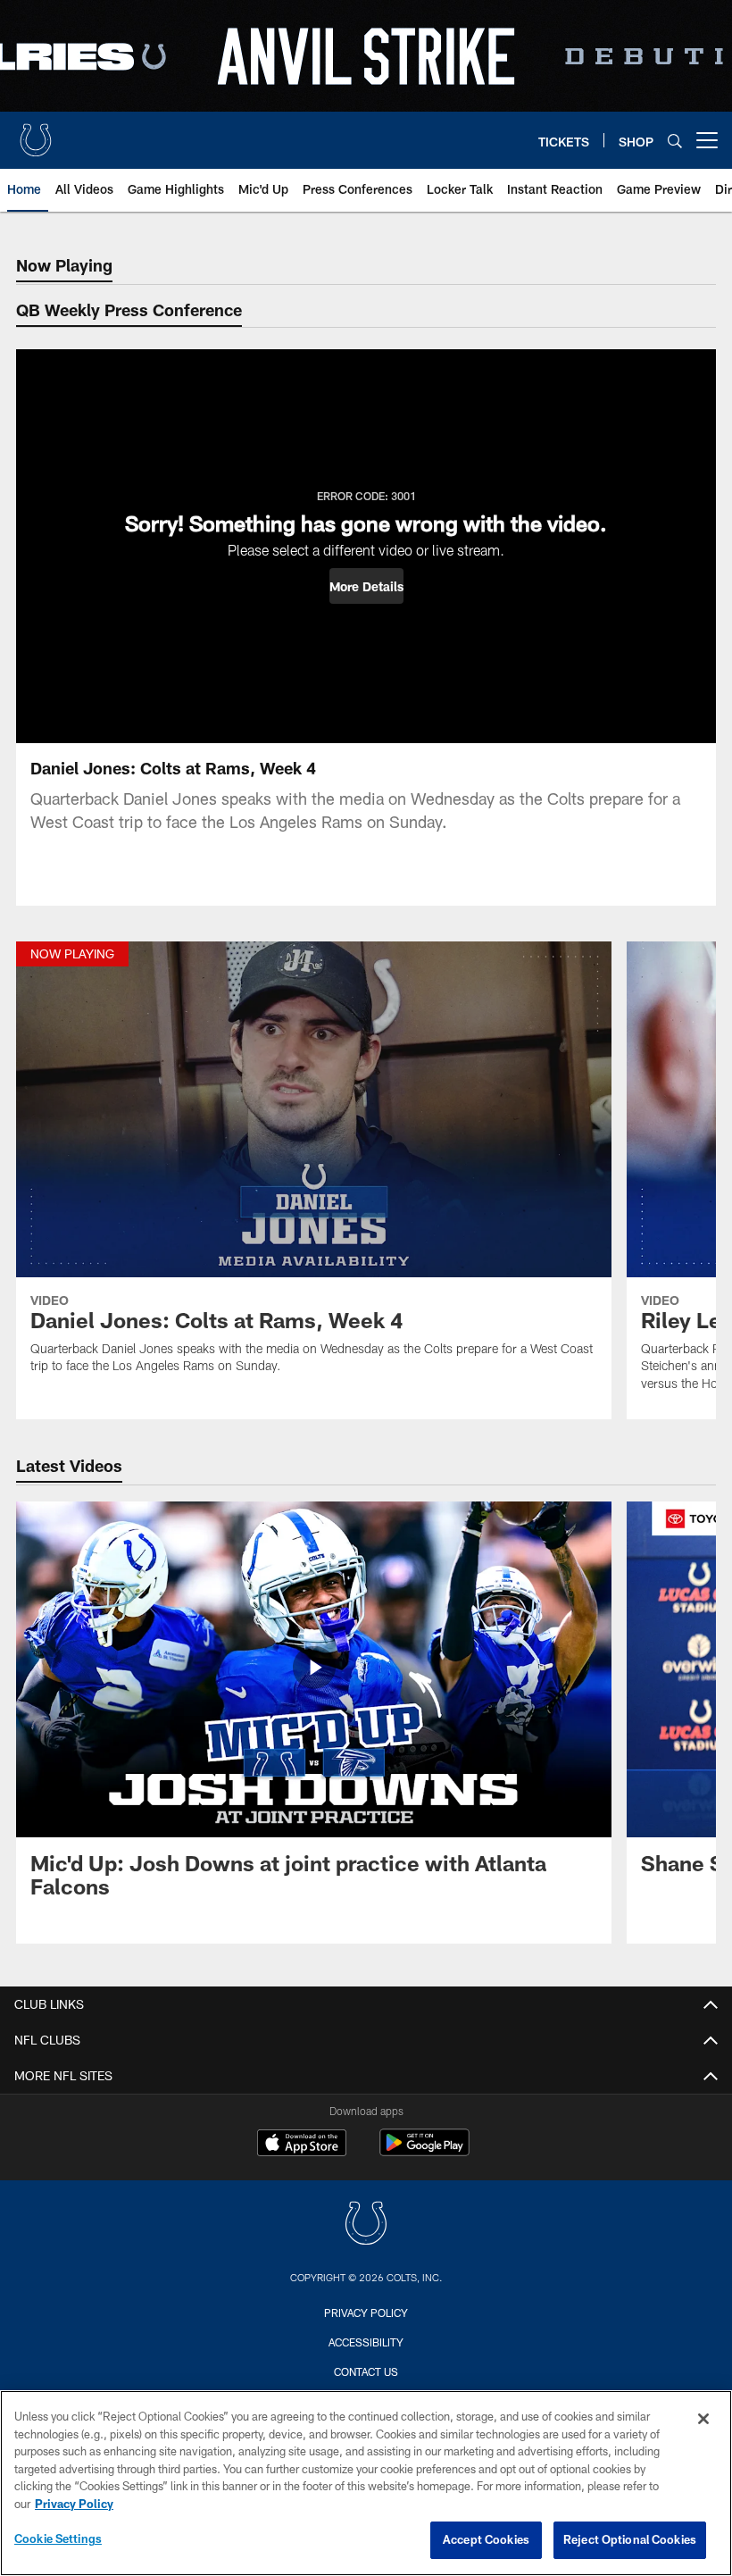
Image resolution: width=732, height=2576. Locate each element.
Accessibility (366, 2342)
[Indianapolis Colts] (366, 2225)
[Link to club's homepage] (36, 133)
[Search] (675, 141)
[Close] (703, 2419)
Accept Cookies (486, 2539)
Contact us (366, 2371)
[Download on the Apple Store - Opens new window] (302, 2145)
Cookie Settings (58, 2538)
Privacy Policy (366, 2313)
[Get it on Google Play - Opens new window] (424, 2151)
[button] (366, 586)
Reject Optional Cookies (630, 2539)
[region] (366, 2483)
